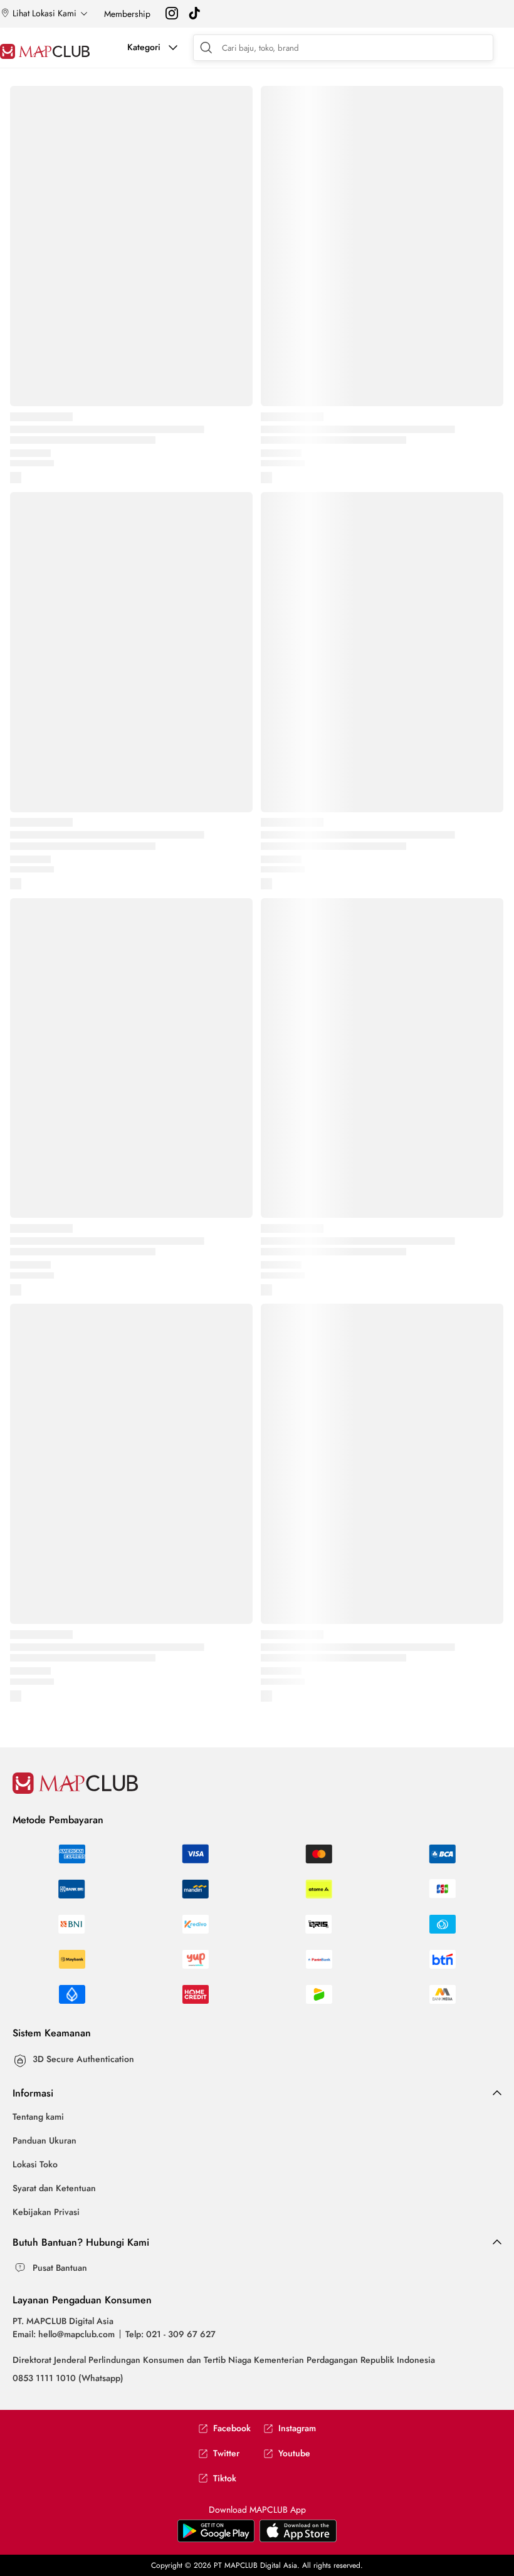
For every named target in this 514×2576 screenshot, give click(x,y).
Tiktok (225, 2479)
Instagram (297, 2428)
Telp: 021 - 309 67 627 (170, 2334)
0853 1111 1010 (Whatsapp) (68, 2378)
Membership (127, 14)
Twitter (226, 2453)
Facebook (232, 2428)
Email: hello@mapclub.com (64, 2334)
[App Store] (216, 2539)
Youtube (294, 2453)
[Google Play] (298, 2539)
